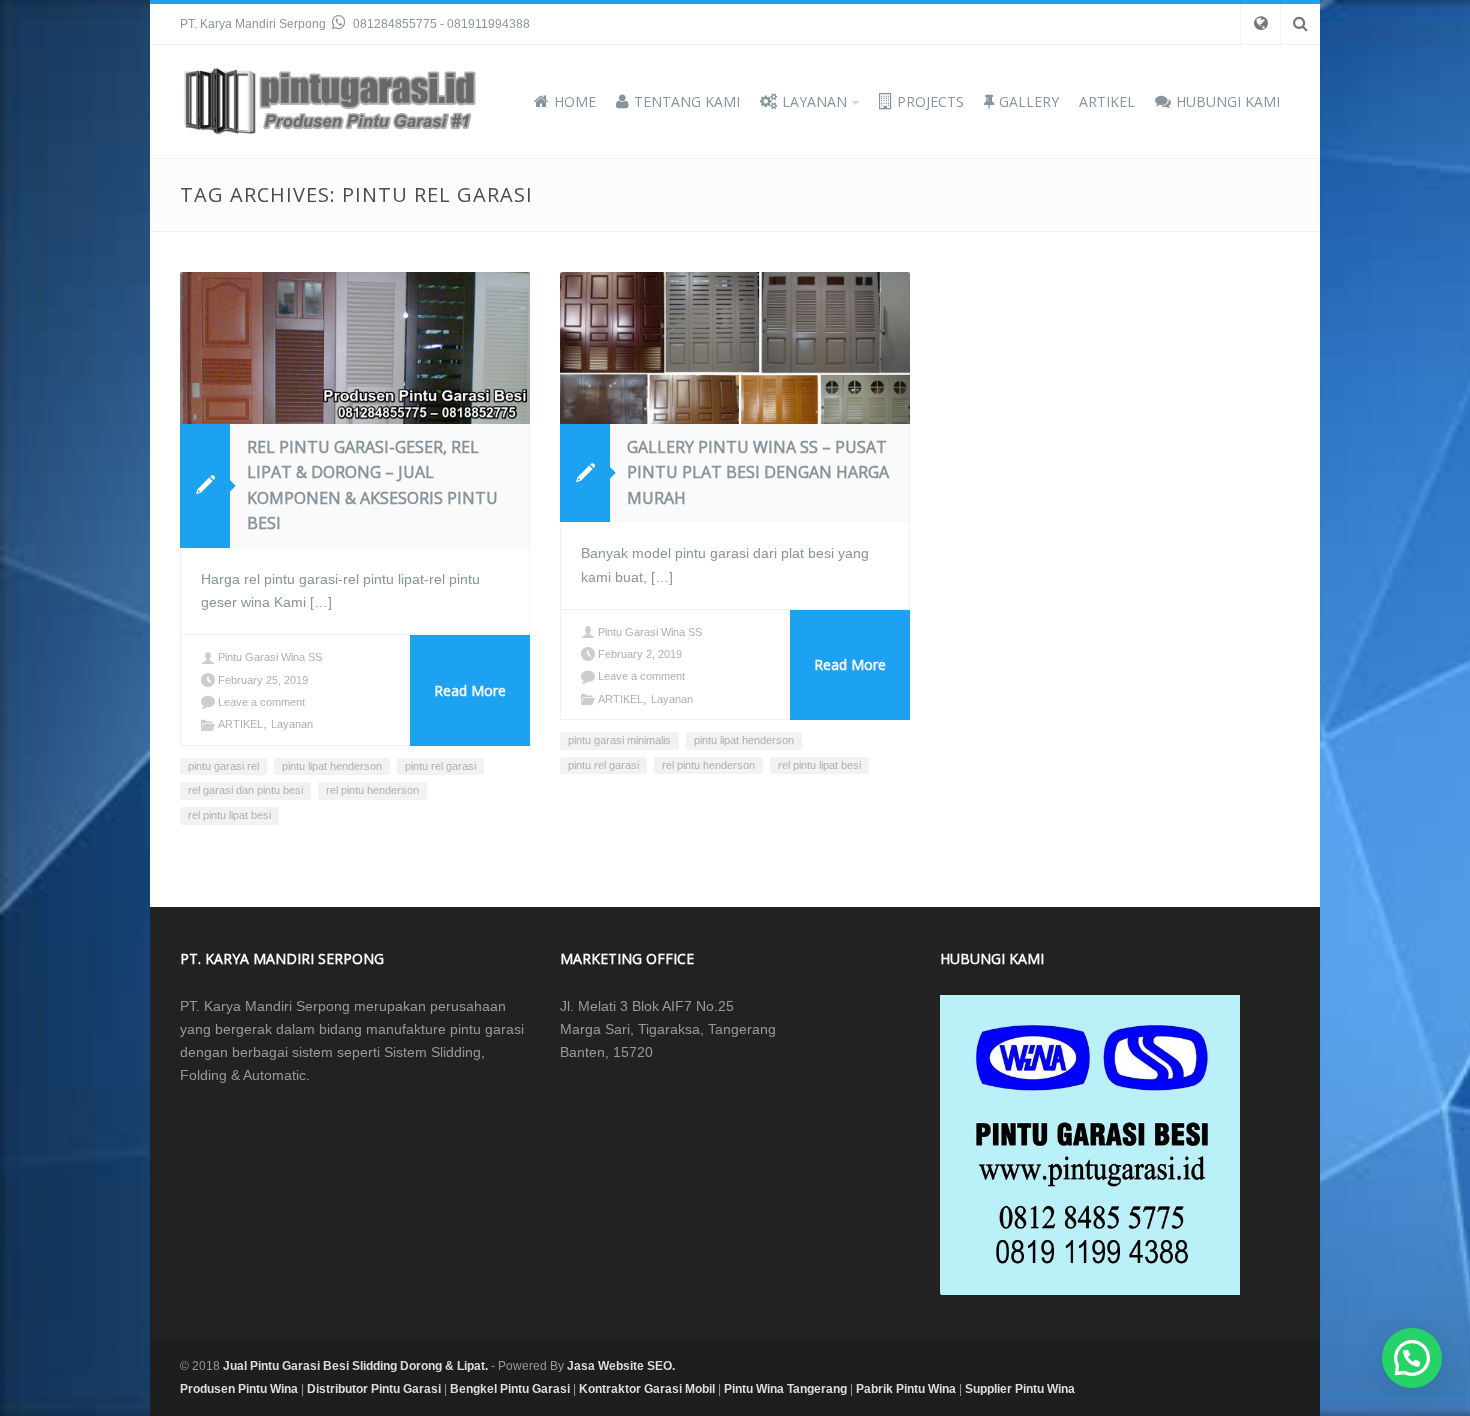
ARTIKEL (1107, 101)
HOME (575, 101)
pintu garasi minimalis (619, 740)
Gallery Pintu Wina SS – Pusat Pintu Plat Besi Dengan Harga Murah (758, 472)
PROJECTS (930, 101)
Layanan (292, 724)
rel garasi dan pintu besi (245, 790)
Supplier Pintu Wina (1020, 1389)
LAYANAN (814, 101)
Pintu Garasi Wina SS (270, 657)
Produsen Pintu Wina (239, 1389)
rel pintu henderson (372, 790)
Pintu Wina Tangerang (785, 1389)
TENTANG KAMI (687, 101)
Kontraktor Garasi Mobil (647, 1389)
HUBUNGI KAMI (1228, 101)
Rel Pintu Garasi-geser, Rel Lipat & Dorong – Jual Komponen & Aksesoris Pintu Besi (372, 485)
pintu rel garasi (440, 766)
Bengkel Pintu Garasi (510, 1389)
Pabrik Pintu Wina (906, 1389)
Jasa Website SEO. (621, 1366)
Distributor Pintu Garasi (374, 1389)
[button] (1412, 1358)
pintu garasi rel (223, 766)
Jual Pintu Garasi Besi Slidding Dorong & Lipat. (355, 1366)
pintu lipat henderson (332, 766)
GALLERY (1029, 101)
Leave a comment (261, 702)
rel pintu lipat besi (229, 815)
